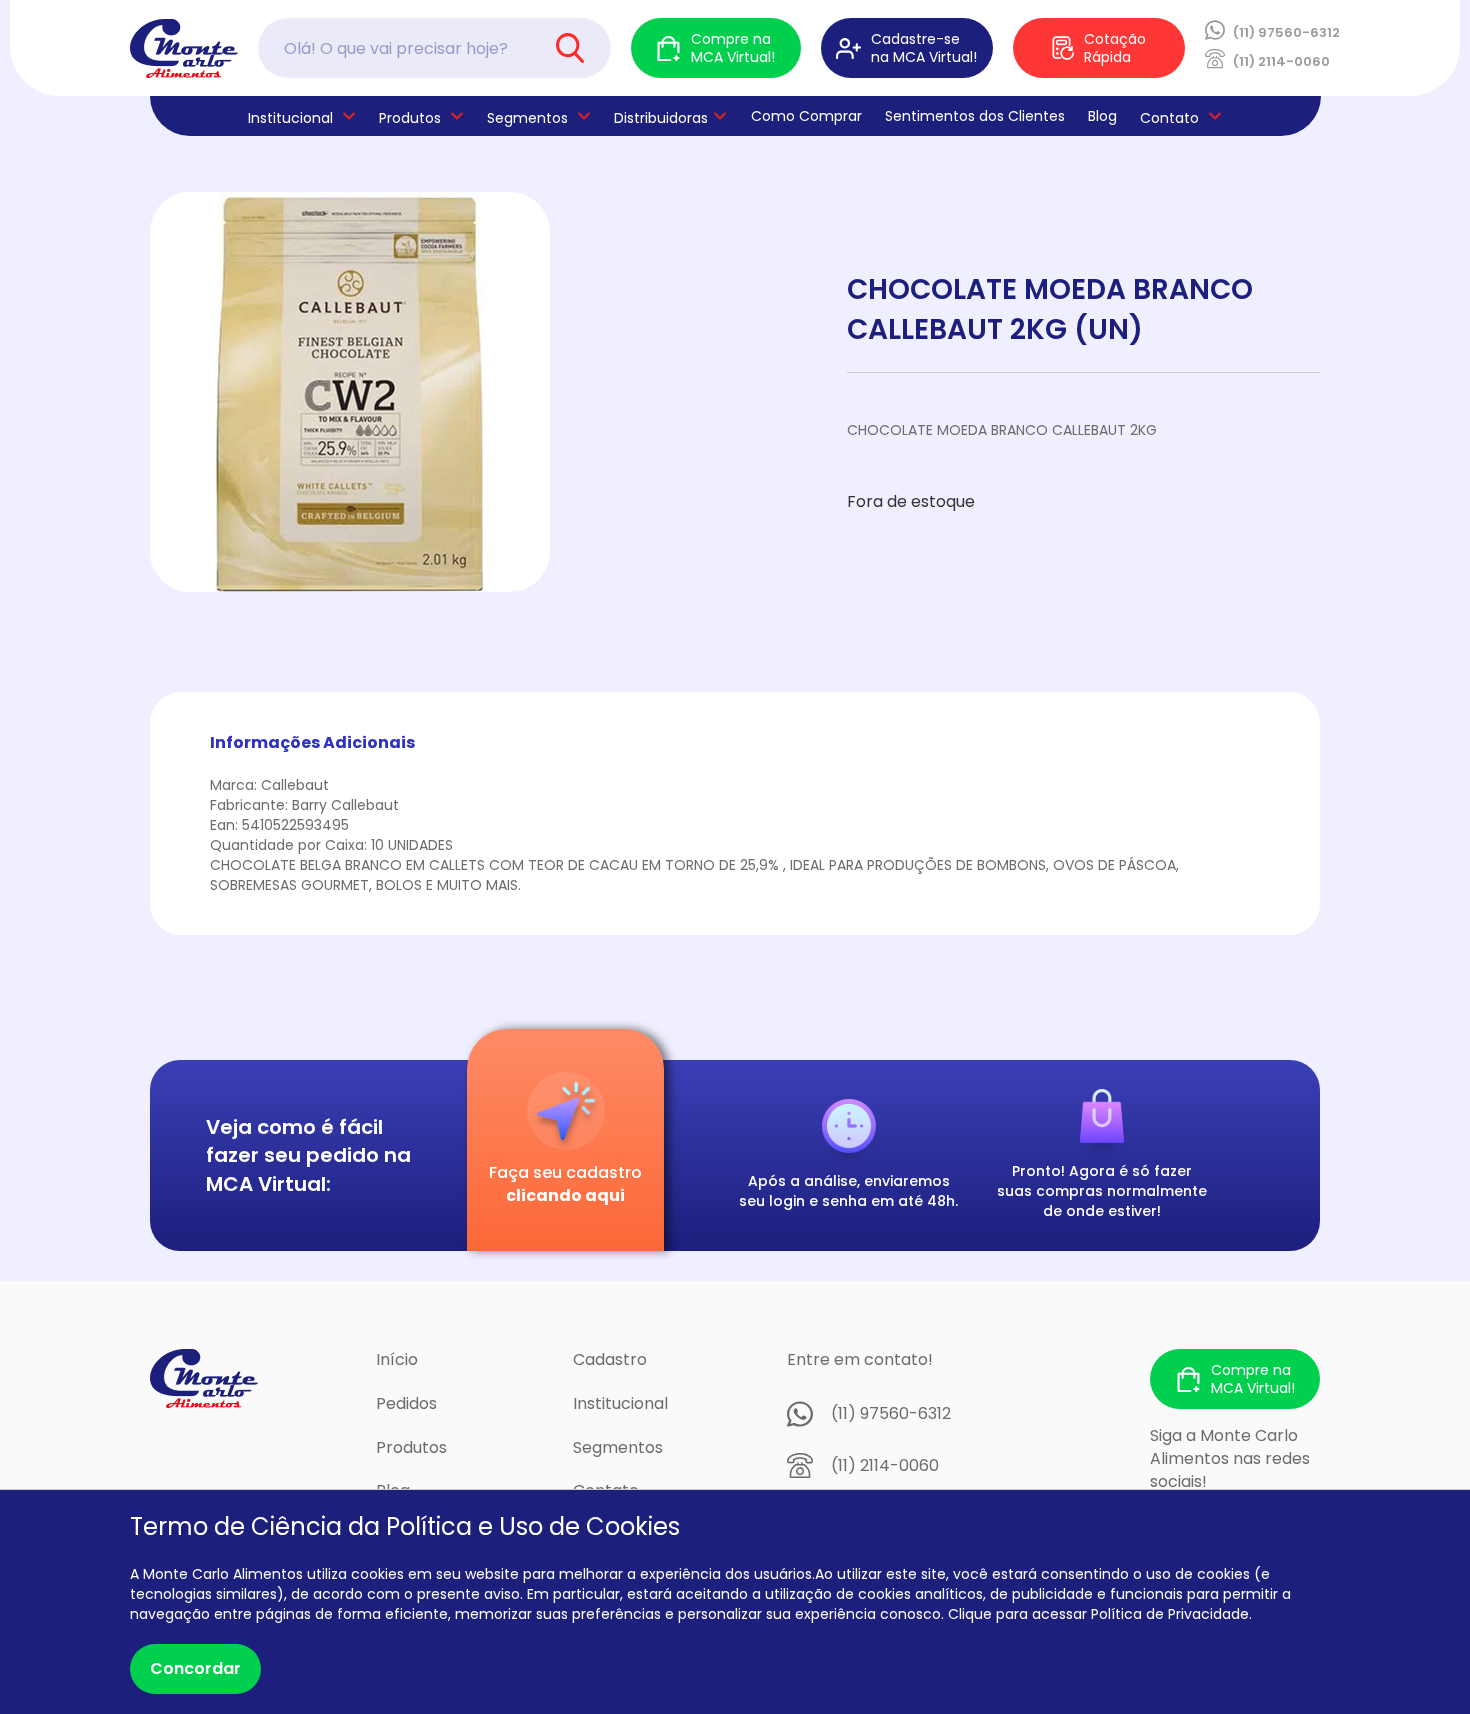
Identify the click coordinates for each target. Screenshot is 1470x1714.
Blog (1102, 116)
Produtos (410, 118)
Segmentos (527, 118)
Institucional (620, 1403)
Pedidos (406, 1403)
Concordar (195, 1668)
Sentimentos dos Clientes (975, 116)
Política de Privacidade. (1171, 1614)
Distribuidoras (661, 118)
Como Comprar (806, 116)
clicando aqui (565, 1195)
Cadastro (610, 1359)
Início (397, 1359)
